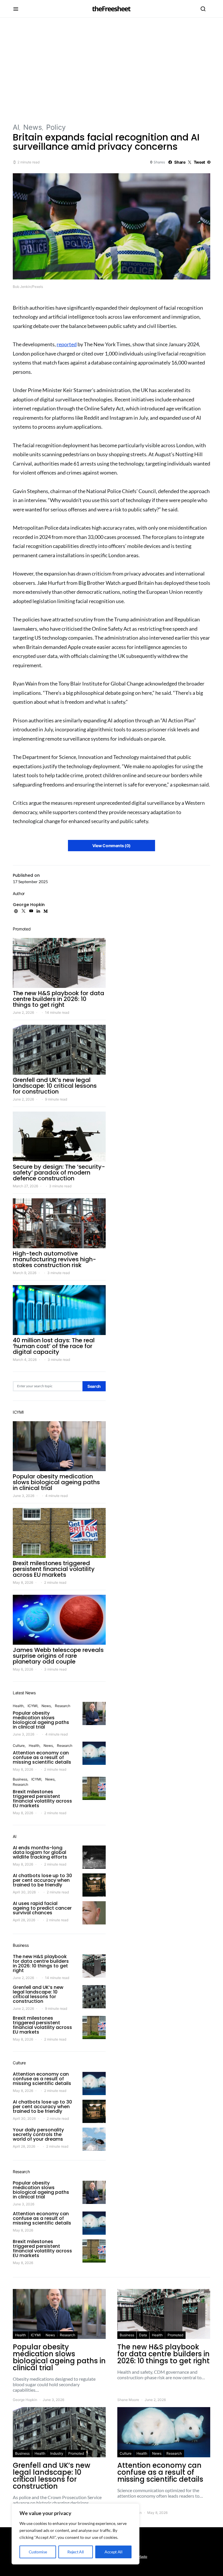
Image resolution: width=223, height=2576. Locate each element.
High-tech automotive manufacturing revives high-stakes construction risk (54, 1259)
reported (67, 344)
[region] (75, 2534)
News (33, 127)
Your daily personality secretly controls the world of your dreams (38, 2134)
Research (63, 1706)
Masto (142, 2556)
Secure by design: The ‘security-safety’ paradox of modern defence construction (59, 1172)
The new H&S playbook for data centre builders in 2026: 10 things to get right (59, 999)
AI (16, 127)
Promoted (175, 2335)
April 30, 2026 (24, 1892)
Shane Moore (128, 2400)
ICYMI (33, 1706)
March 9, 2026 (25, 1273)
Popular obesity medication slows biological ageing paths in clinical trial (56, 1482)
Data (143, 2335)
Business (20, 1779)
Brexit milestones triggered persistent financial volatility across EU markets (54, 1569)
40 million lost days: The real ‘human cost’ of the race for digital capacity (54, 1346)
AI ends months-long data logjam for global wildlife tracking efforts (40, 1852)
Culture (19, 1746)
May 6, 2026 (23, 1669)
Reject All (76, 2552)
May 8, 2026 (23, 1582)
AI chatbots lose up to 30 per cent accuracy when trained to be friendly (42, 1880)
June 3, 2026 (24, 1496)
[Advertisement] (111, 70)
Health (18, 1706)
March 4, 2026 (25, 1360)
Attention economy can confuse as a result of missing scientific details (42, 1757)
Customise (38, 2552)
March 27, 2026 (25, 1186)
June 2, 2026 (23, 1012)
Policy (56, 127)
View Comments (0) (111, 846)
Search (94, 1386)
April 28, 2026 (24, 1920)
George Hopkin (29, 905)
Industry (57, 2453)
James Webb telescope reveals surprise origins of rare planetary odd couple (58, 1656)
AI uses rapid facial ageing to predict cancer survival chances (42, 1908)
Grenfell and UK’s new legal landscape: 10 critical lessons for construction (55, 1086)
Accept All (114, 2552)
